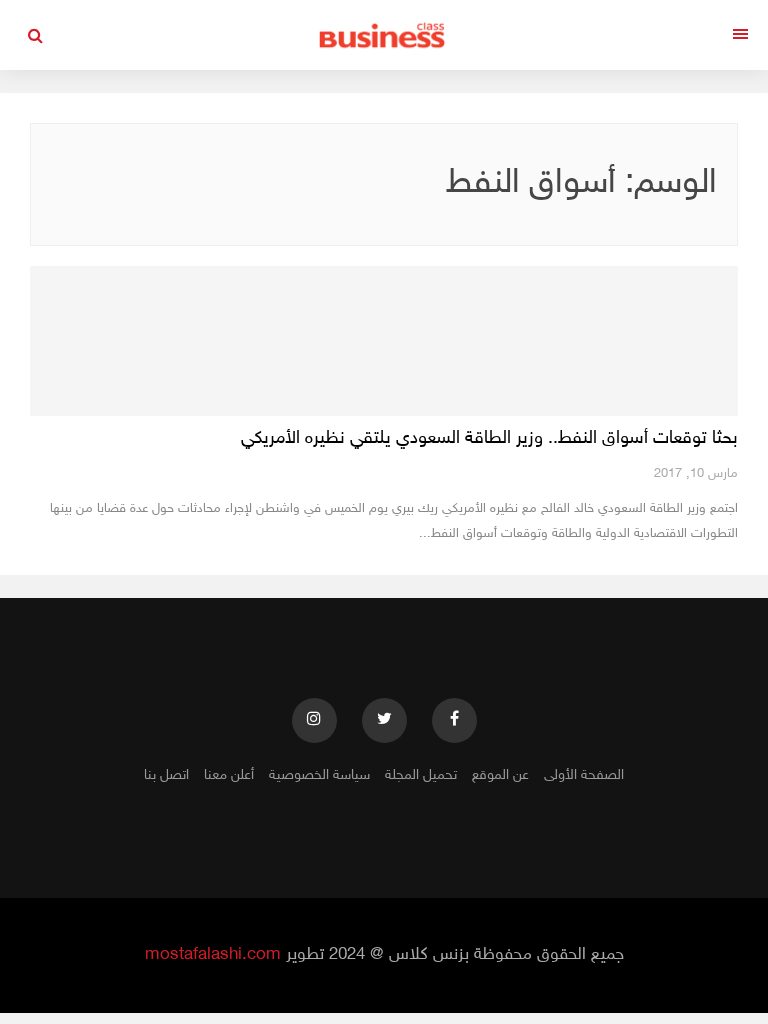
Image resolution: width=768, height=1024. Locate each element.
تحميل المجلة (421, 775)
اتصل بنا (166, 775)
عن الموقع (500, 775)
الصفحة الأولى (584, 775)
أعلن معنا (229, 775)
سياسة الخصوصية (319, 775)
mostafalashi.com (213, 955)
